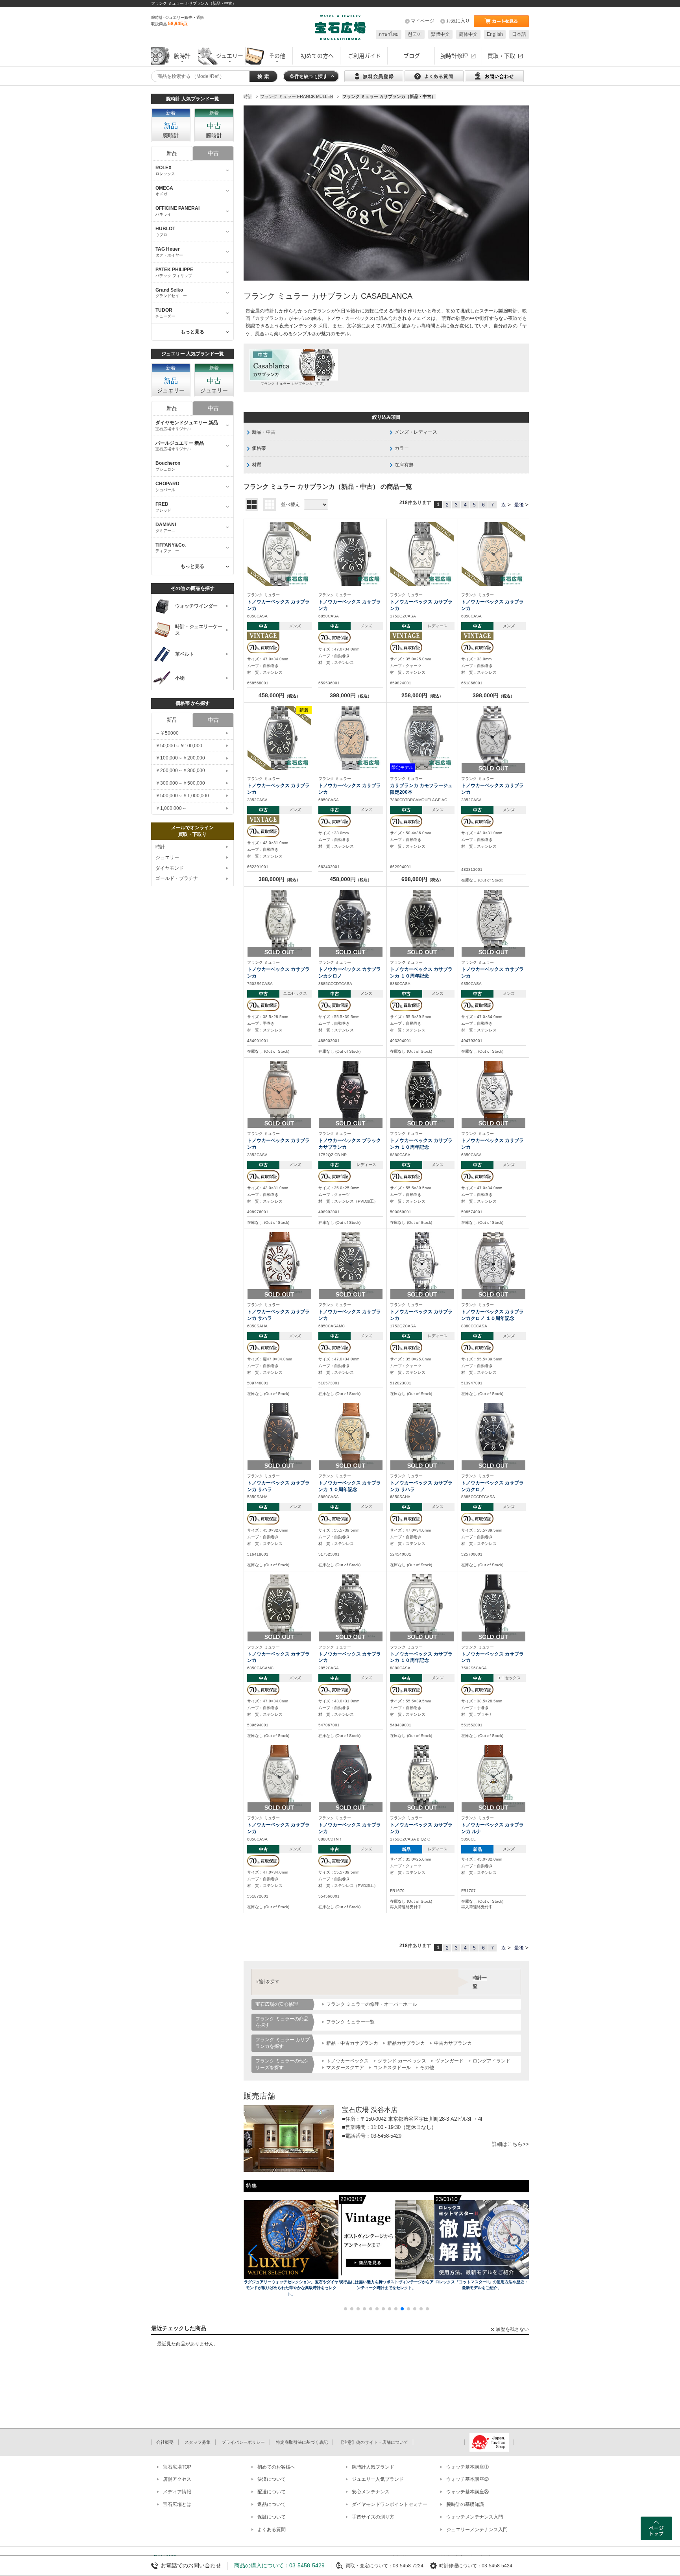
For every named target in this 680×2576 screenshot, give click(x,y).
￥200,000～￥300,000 (180, 771)
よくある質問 (272, 2530)
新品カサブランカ (406, 2043)
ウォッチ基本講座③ (468, 2492)
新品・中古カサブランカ (352, 2043)
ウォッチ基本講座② (468, 2479)
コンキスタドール (392, 2068)
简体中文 (468, 34)
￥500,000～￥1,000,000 (182, 796)
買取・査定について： (369, 2566)
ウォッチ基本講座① (468, 2467)
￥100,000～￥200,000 (180, 758)
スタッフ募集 (198, 2442)
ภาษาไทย (389, 34)
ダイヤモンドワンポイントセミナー (390, 2504)
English (495, 34)
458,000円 (279, 695)
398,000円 (351, 695)
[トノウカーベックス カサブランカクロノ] (351, 921)
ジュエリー (167, 857)
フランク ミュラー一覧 (350, 2022)
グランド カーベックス (402, 2061)
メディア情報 (177, 2492)
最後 (519, 505)
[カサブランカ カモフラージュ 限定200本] (422, 737)
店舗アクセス (177, 2479)
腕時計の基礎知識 (465, 2504)
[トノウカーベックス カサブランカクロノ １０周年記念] (493, 1264)
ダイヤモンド (170, 868)
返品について (272, 2504)
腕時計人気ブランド (373, 2467)
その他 (427, 2068)
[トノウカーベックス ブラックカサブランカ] (351, 1092)
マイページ (423, 21)
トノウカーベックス (347, 2061)
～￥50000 (167, 733)
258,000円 (422, 695)
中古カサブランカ (453, 2043)
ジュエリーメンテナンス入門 (477, 2530)
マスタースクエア (345, 2068)
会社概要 (165, 2442)
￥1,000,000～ (171, 808)
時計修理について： (460, 2566)
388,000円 (279, 879)
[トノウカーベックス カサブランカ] (279, 554)
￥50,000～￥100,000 (179, 746)
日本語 (519, 34)
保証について (272, 2517)
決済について (272, 2479)
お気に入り (458, 21)
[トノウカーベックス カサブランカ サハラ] (279, 1264)
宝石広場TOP (177, 2467)
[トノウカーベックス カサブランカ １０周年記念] (422, 921)
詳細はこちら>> (510, 2144)
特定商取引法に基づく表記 (302, 2442)
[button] (253, 2253)
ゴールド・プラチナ (177, 878)
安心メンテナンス (371, 2492)
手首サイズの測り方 (373, 2517)
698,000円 (422, 879)
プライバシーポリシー (243, 2442)
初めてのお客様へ (276, 2467)
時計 (160, 847)
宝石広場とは (177, 2504)
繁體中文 (440, 34)
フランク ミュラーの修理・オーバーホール (372, 2004)
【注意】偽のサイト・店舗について (373, 2442)
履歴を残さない (512, 2329)
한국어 (415, 34)
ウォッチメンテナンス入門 (475, 2517)
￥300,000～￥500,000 (180, 783)
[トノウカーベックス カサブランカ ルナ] (493, 1777)
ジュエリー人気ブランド (378, 2479)
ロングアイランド (492, 2061)
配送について (272, 2492)
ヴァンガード (449, 2061)
